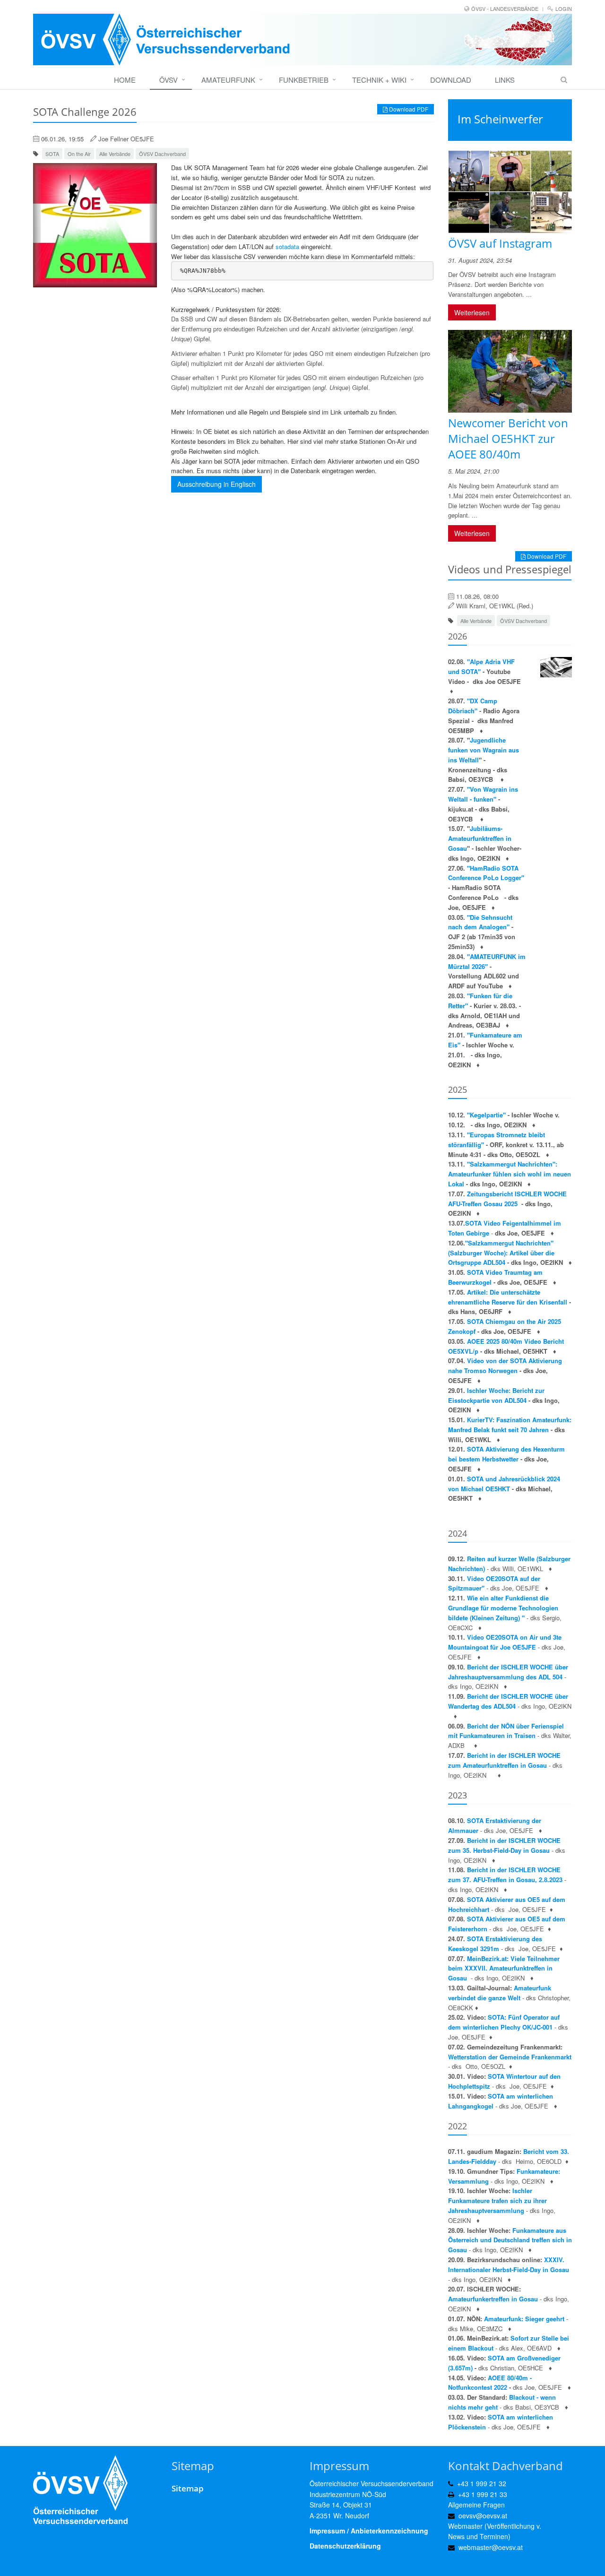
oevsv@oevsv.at (483, 2515)
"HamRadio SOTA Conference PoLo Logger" (486, 873)
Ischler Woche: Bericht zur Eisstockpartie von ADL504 (496, 1395)
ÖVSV (169, 80)
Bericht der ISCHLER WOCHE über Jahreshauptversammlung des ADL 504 (508, 1672)
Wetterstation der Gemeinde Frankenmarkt (510, 2057)
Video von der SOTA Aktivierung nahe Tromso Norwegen (505, 1366)
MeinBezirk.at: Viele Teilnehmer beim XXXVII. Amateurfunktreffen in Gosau (504, 1968)
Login (564, 9)
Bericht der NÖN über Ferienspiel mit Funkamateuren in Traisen (506, 1731)
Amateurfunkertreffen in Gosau (493, 2299)
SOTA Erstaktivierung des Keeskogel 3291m (495, 1944)
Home (125, 80)
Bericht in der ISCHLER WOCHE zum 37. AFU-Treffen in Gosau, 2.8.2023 (505, 1875)
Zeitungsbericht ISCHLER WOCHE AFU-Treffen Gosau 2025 (507, 1199)
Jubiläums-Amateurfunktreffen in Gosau (480, 838)
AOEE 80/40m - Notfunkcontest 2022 (490, 2383)
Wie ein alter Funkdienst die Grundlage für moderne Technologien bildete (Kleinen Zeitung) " (503, 1608)
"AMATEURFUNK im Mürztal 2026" (487, 961)
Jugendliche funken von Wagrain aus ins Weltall (484, 750)
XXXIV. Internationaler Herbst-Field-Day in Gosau (509, 2265)
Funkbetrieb (304, 80)
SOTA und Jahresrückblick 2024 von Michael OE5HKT (504, 1484)
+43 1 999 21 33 (483, 2494)
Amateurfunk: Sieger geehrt (524, 2319)
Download (451, 80)
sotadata (287, 246)
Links (505, 80)
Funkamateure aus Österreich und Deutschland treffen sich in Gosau (510, 2240)
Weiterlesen (472, 312)
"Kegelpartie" (487, 1115)
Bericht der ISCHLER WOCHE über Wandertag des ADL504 (508, 1701)
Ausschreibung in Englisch (216, 484)
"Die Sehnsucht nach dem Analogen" (480, 922)
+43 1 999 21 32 (482, 2483)
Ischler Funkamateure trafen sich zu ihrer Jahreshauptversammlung (497, 2200)
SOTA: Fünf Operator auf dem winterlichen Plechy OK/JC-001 (504, 2022)
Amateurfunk (228, 80)
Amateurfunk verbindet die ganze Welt (500, 1993)
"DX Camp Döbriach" (473, 706)
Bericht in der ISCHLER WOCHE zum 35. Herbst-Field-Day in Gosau (504, 1845)
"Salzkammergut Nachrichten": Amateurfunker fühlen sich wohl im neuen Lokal (510, 1174)
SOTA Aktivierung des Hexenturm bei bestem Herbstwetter (506, 1454)
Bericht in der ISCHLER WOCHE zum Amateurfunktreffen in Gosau (504, 1760)
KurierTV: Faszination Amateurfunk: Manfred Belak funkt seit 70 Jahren (510, 1425)
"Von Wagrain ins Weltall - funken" (483, 794)
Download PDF (408, 109)
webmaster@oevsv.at (491, 2547)
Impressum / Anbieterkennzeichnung (369, 2531)
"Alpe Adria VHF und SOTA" (481, 666)
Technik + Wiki (379, 80)
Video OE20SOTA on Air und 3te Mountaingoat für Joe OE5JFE (505, 1642)
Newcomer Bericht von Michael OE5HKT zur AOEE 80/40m (508, 438)
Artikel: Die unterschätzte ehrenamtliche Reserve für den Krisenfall (508, 1297)
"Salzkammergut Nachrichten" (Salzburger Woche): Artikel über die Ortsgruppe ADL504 (501, 1253)
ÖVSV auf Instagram (500, 243)
